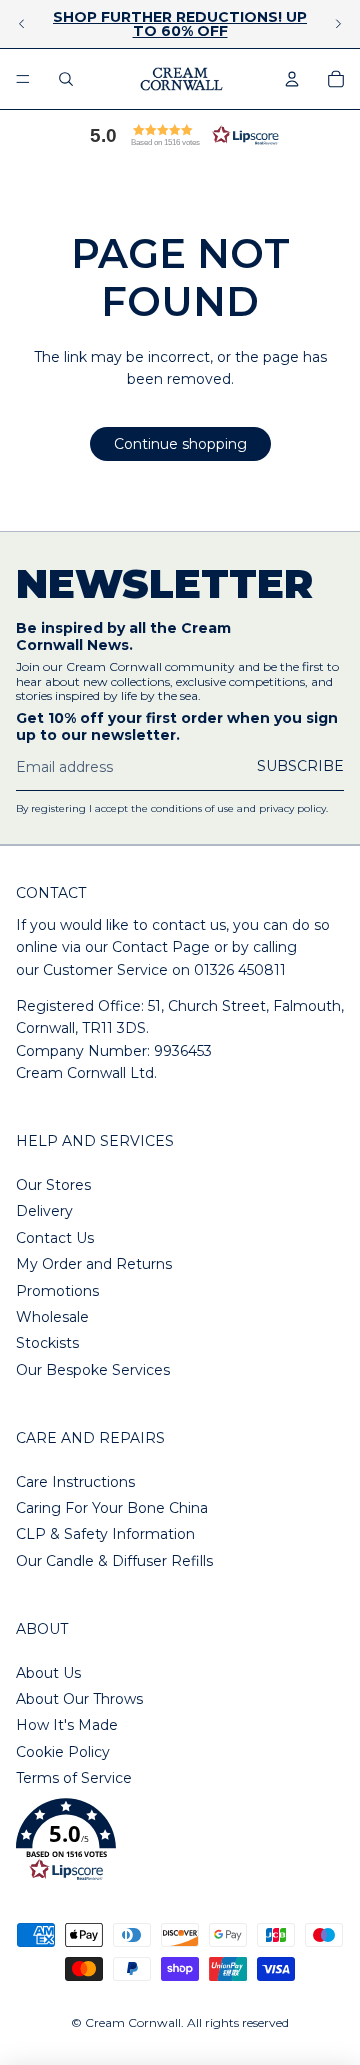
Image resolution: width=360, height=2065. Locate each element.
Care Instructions (75, 1482)
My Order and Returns (94, 1264)
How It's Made (67, 1725)
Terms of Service (74, 1778)
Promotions (57, 1291)
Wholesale (52, 1317)
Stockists (47, 1343)
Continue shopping (180, 444)
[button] (180, 135)
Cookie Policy (63, 1752)
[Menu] (23, 79)
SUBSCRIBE (300, 766)
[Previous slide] (22, 24)
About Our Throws (79, 1699)
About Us (48, 1673)
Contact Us (55, 1238)
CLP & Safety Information (105, 1534)
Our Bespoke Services (93, 1370)
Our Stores (53, 1185)
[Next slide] (338, 24)
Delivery (44, 1211)
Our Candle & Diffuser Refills (114, 1561)
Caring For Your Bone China (112, 1508)
